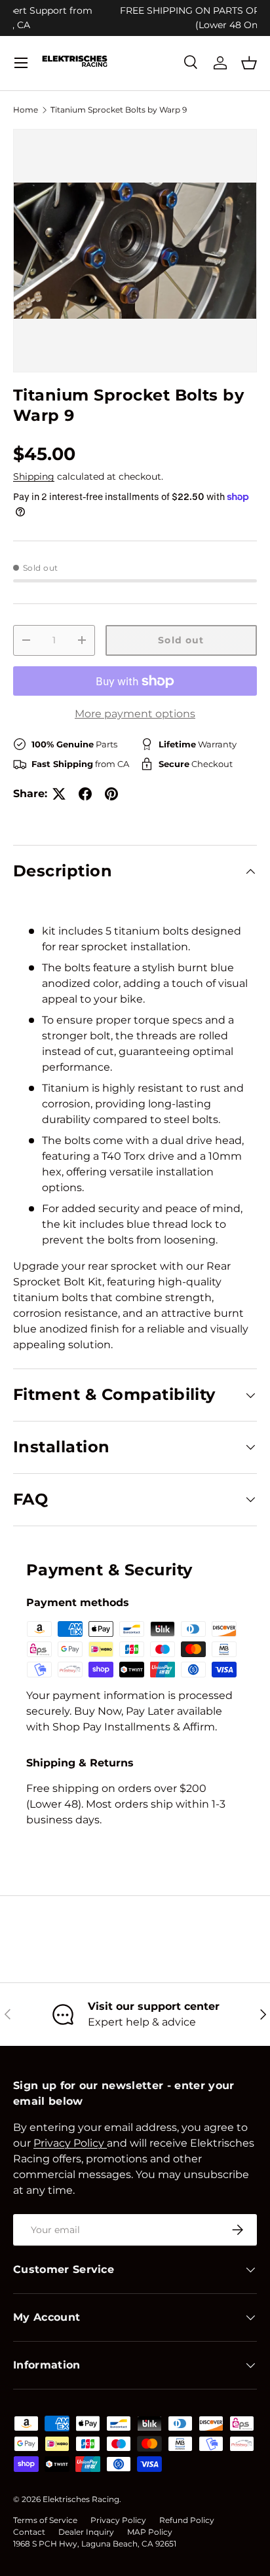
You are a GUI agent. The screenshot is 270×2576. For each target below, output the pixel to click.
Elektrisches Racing (81, 2499)
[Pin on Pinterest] (111, 794)
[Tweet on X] (59, 794)
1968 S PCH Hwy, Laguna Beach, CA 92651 (95, 2544)
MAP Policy (150, 2532)
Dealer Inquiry (86, 2532)
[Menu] (21, 63)
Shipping (34, 476)
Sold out (181, 640)
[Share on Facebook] (85, 794)
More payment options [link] (135, 714)
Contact (29, 2532)
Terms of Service (45, 2520)
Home (26, 110)
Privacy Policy (118, 2520)
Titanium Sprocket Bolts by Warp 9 (119, 110)
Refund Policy (187, 2520)
